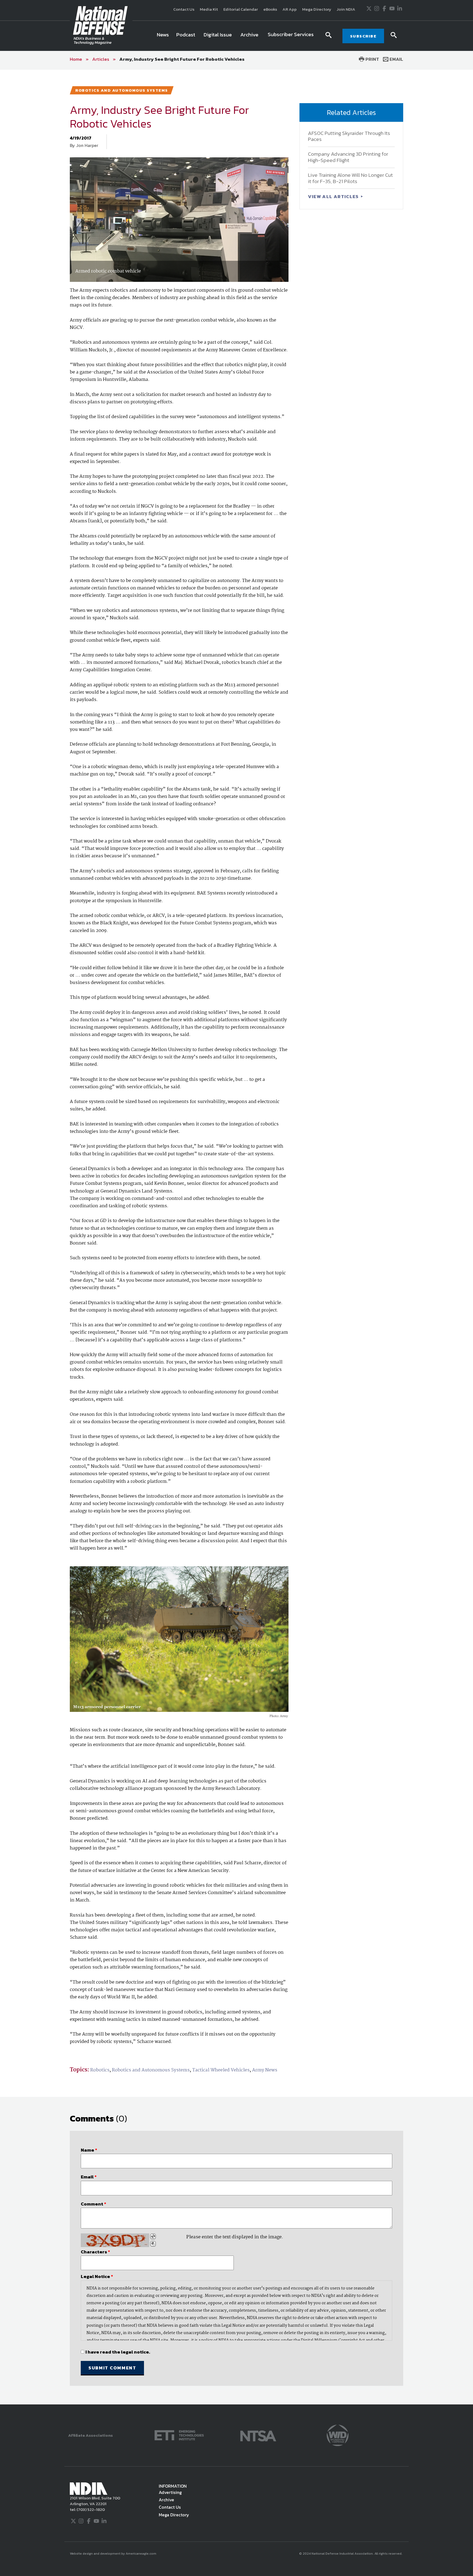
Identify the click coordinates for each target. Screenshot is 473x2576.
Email (396, 59)
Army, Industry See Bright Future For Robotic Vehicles (182, 59)
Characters (95, 2252)
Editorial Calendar (241, 9)
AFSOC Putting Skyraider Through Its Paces (349, 136)
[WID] (338, 2435)
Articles (101, 59)
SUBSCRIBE (363, 36)
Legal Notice (97, 2276)
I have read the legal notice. (118, 2352)
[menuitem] (163, 36)
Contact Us (184, 9)
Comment (93, 2204)
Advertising (170, 2492)
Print (372, 59)
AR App (290, 9)
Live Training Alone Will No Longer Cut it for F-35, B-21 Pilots (350, 178)
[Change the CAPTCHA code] (153, 2236)
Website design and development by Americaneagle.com (113, 2554)
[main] (236, 1237)
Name (89, 2150)
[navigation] (236, 36)
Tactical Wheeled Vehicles (221, 2070)
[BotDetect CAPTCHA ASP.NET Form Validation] (115, 2240)
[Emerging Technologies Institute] (179, 2435)
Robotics (100, 2070)
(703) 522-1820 (90, 2509)
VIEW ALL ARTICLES (334, 196)
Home (76, 59)
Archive (166, 2500)
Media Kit (209, 9)
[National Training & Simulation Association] (258, 2435)
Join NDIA (346, 9)
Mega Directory (317, 9)
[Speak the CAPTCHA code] (153, 2244)
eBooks (270, 9)
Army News (265, 2070)
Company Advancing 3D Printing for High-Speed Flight (348, 157)
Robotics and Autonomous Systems (151, 2070)
